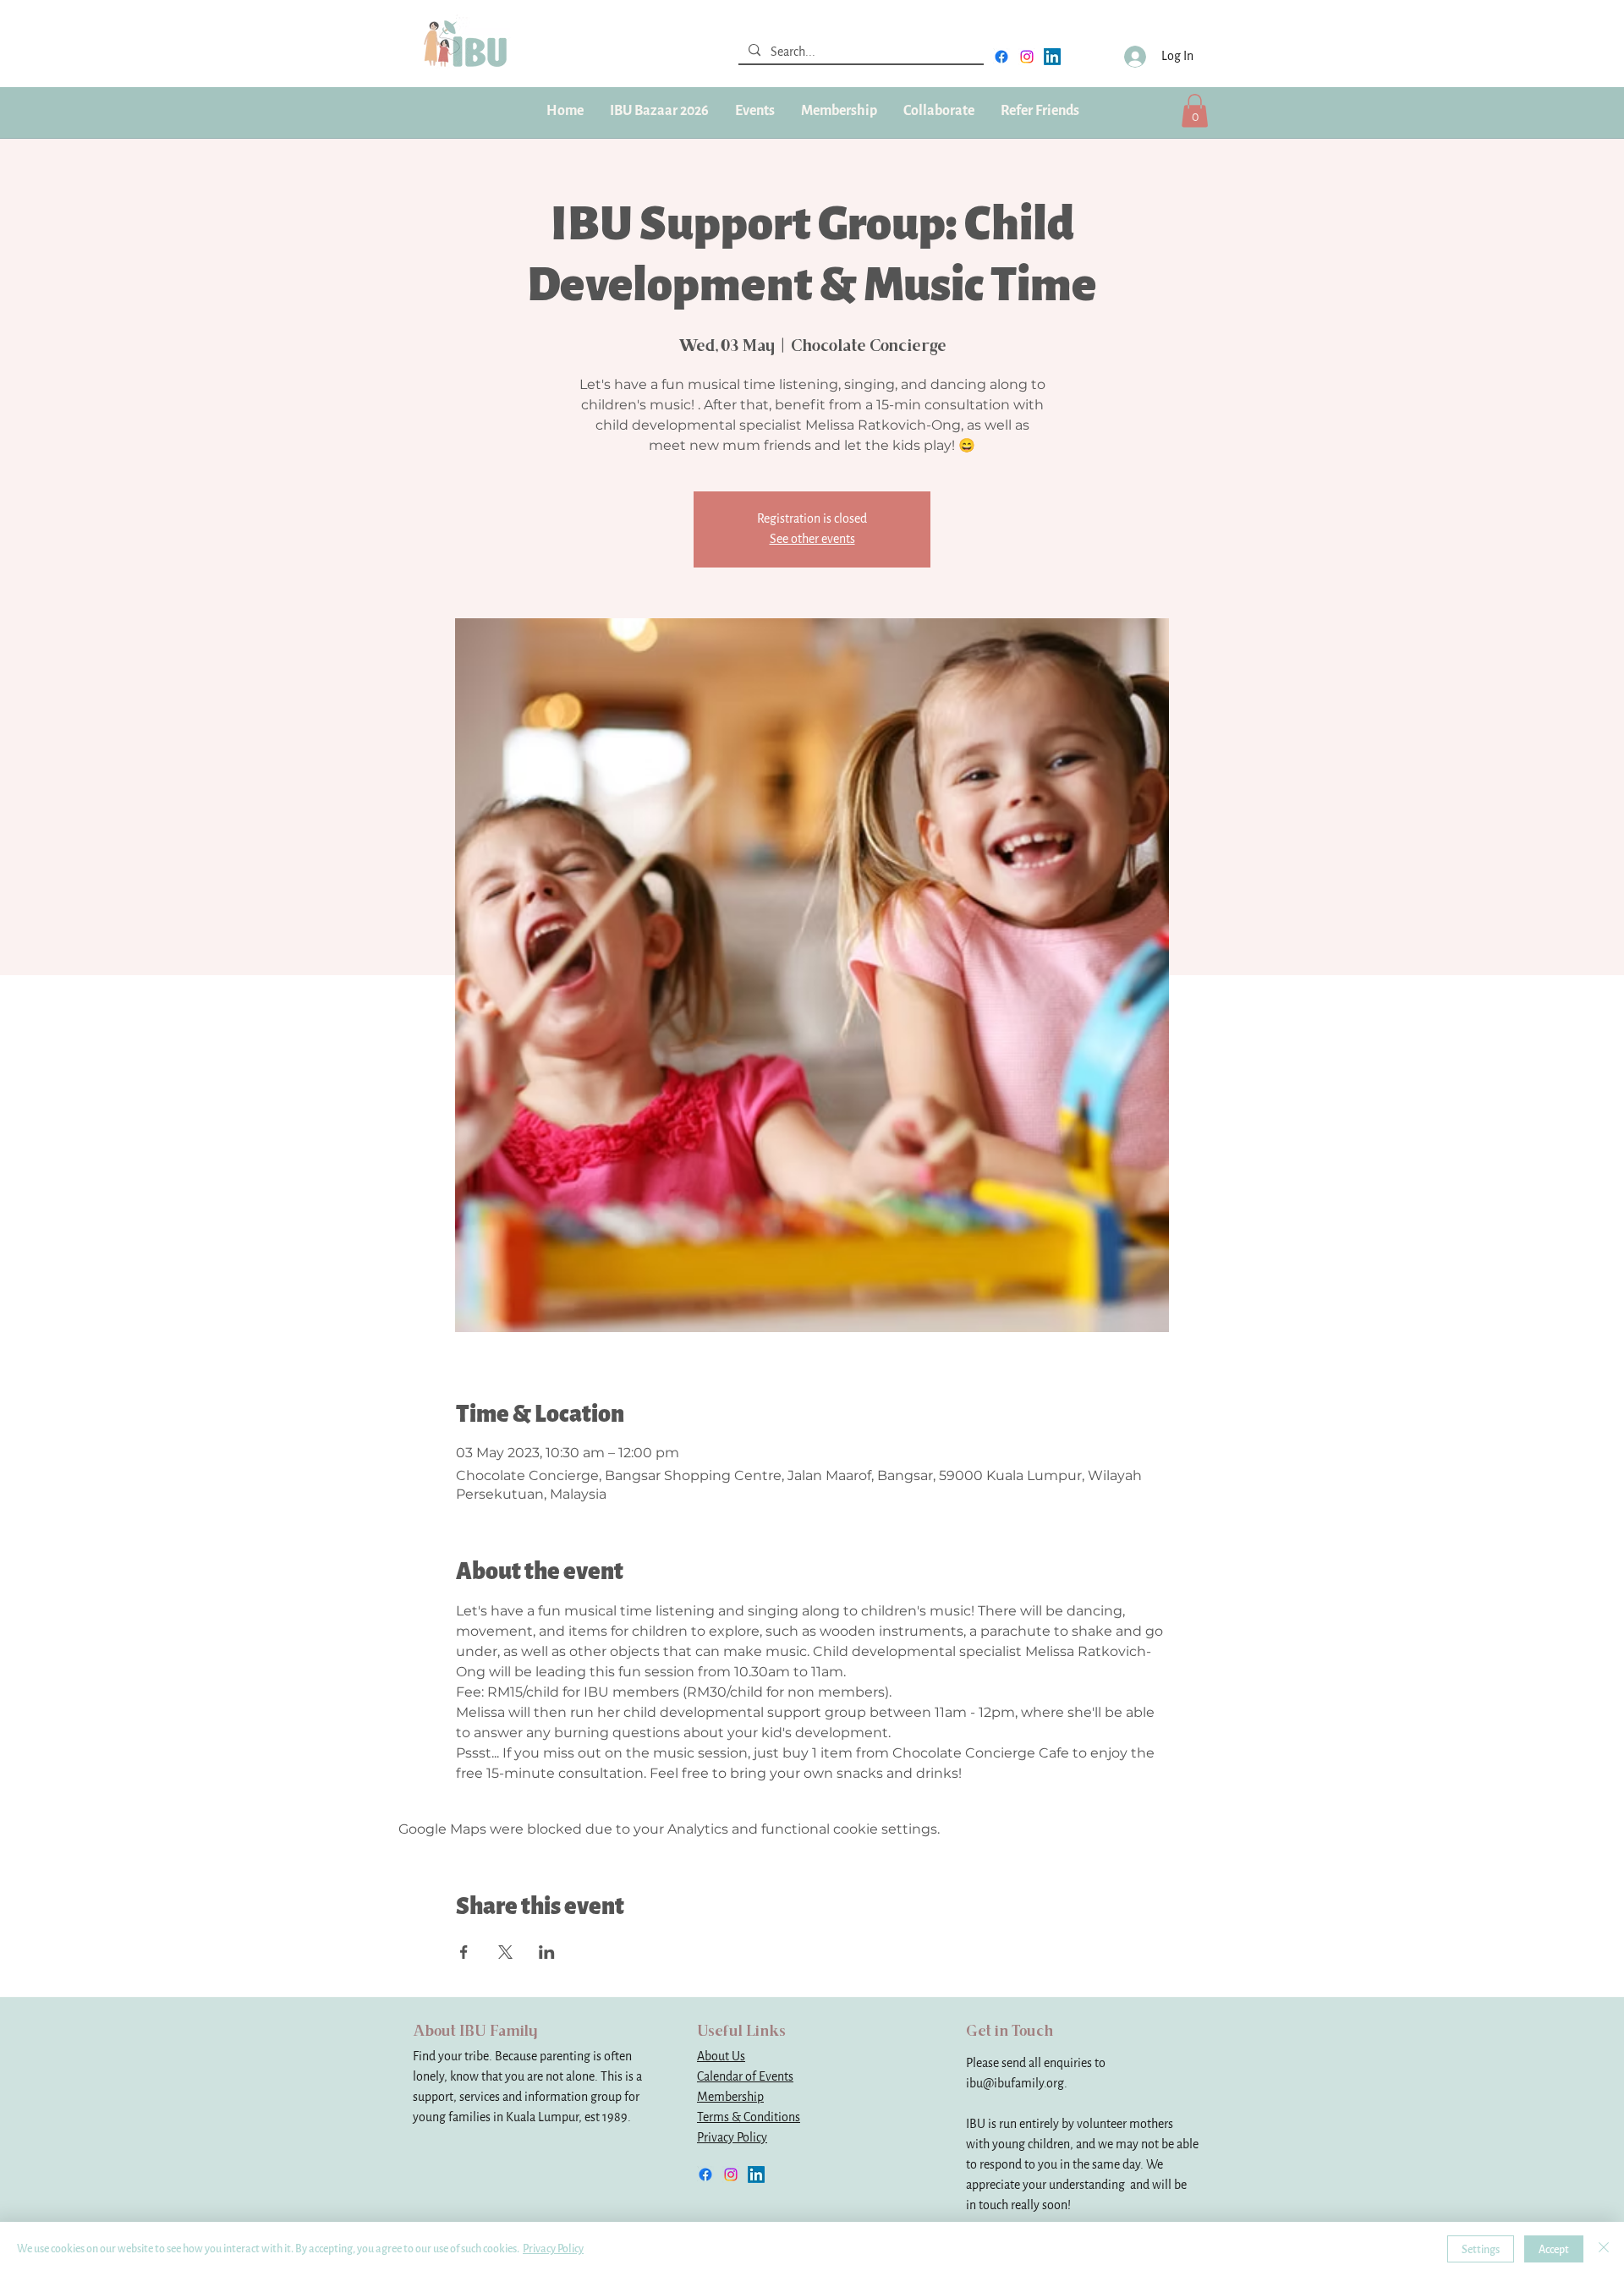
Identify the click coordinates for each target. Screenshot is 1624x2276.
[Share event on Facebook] (464, 1952)
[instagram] (1027, 57)
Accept (1554, 2249)
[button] (839, 111)
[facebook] (1001, 57)
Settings (1481, 2249)
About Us (721, 2057)
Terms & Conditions (749, 2117)
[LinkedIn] (1052, 57)
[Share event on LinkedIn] (547, 1952)
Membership (730, 2097)
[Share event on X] (505, 1952)
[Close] (1604, 2249)
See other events (812, 539)
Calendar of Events (745, 2077)
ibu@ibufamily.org (1015, 2084)
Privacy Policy (732, 2138)
